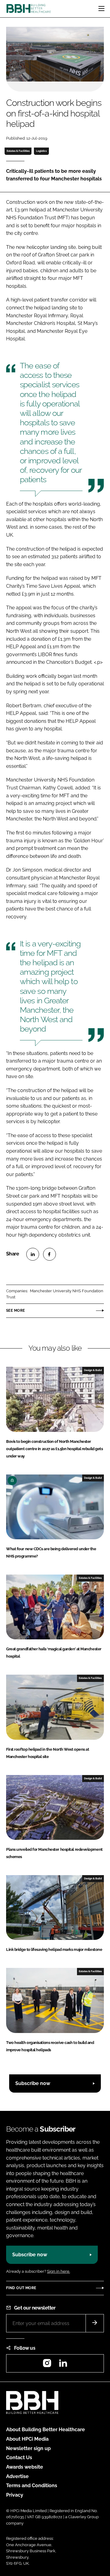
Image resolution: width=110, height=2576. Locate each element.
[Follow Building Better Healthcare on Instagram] (47, 2365)
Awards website (25, 2467)
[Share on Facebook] (50, 1254)
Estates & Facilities (18, 151)
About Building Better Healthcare (46, 2430)
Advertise (17, 2476)
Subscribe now (33, 2083)
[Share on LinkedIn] (33, 1254)
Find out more (21, 2288)
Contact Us (19, 2458)
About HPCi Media (27, 2439)
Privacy (15, 2495)
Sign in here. (59, 2271)
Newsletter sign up (28, 2448)
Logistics (41, 151)
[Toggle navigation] (101, 9)
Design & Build (93, 1370)
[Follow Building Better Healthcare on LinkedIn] (63, 2365)
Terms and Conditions (32, 2485)
